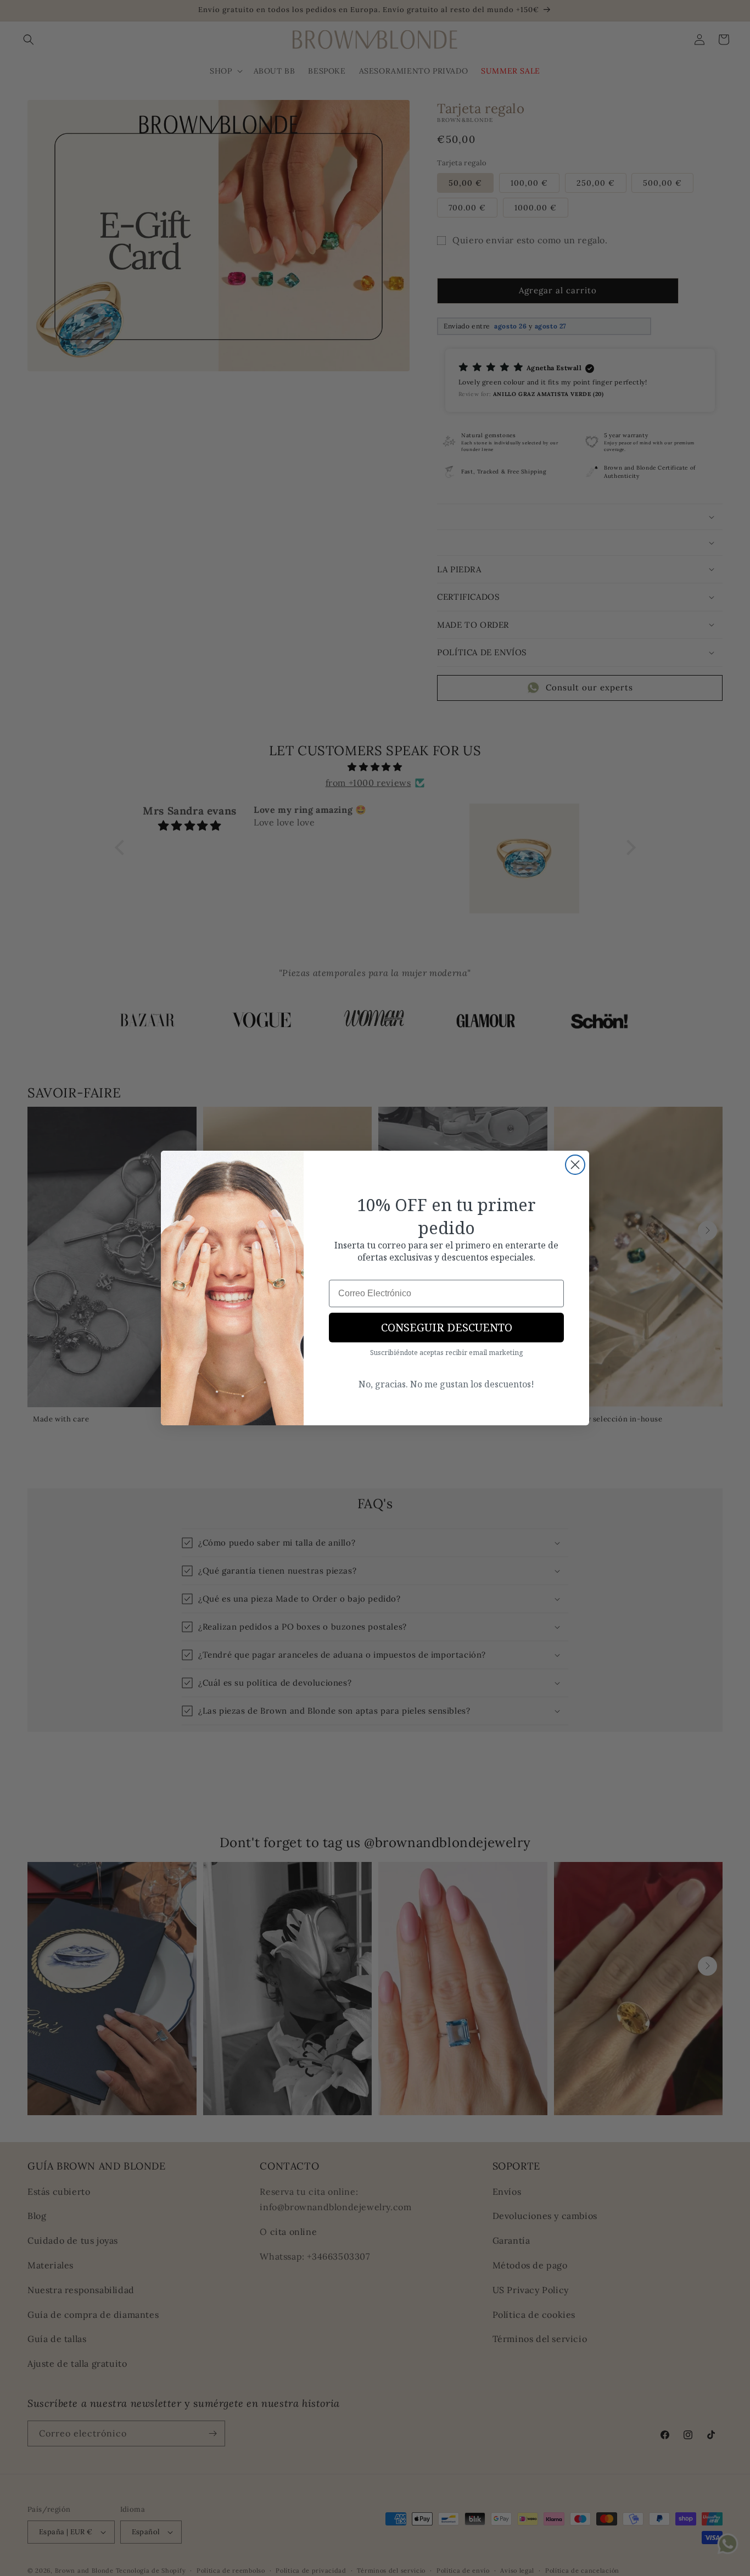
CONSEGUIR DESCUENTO (447, 1327)
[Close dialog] (575, 1165)
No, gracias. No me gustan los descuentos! (446, 1384)
